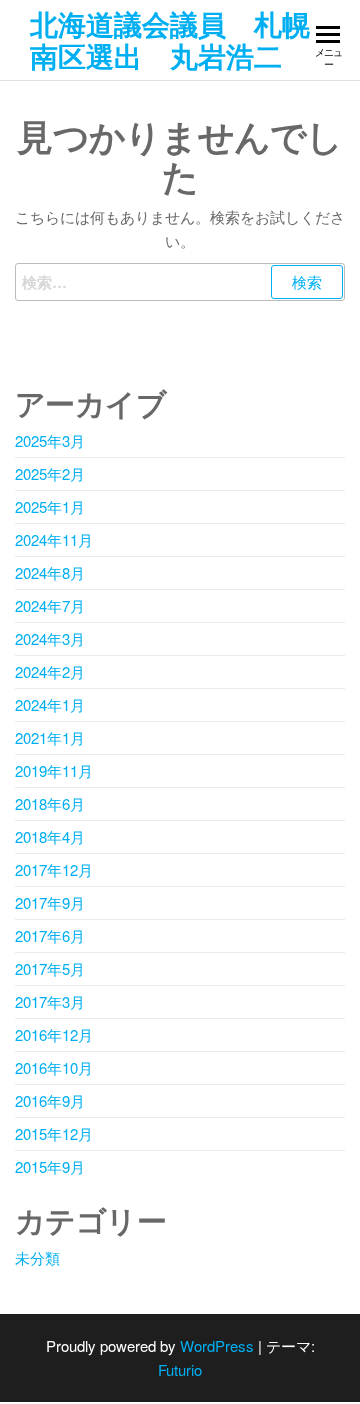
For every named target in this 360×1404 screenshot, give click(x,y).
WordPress (217, 1345)
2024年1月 (50, 704)
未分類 (37, 1257)
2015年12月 (54, 1133)
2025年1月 (50, 506)
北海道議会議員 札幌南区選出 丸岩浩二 (170, 39)
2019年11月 (54, 770)
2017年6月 (50, 935)
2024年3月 (50, 638)
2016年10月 (54, 1067)
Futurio (180, 1369)
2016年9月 (50, 1100)
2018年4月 (50, 836)
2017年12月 (54, 869)
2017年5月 (50, 968)
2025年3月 (50, 440)
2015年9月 (50, 1166)
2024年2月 (50, 671)
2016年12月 (54, 1034)
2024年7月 (50, 605)
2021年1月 (50, 737)
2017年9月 (50, 902)
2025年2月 (50, 473)
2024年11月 (54, 539)
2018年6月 (50, 803)
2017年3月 (50, 1001)
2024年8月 (50, 572)
